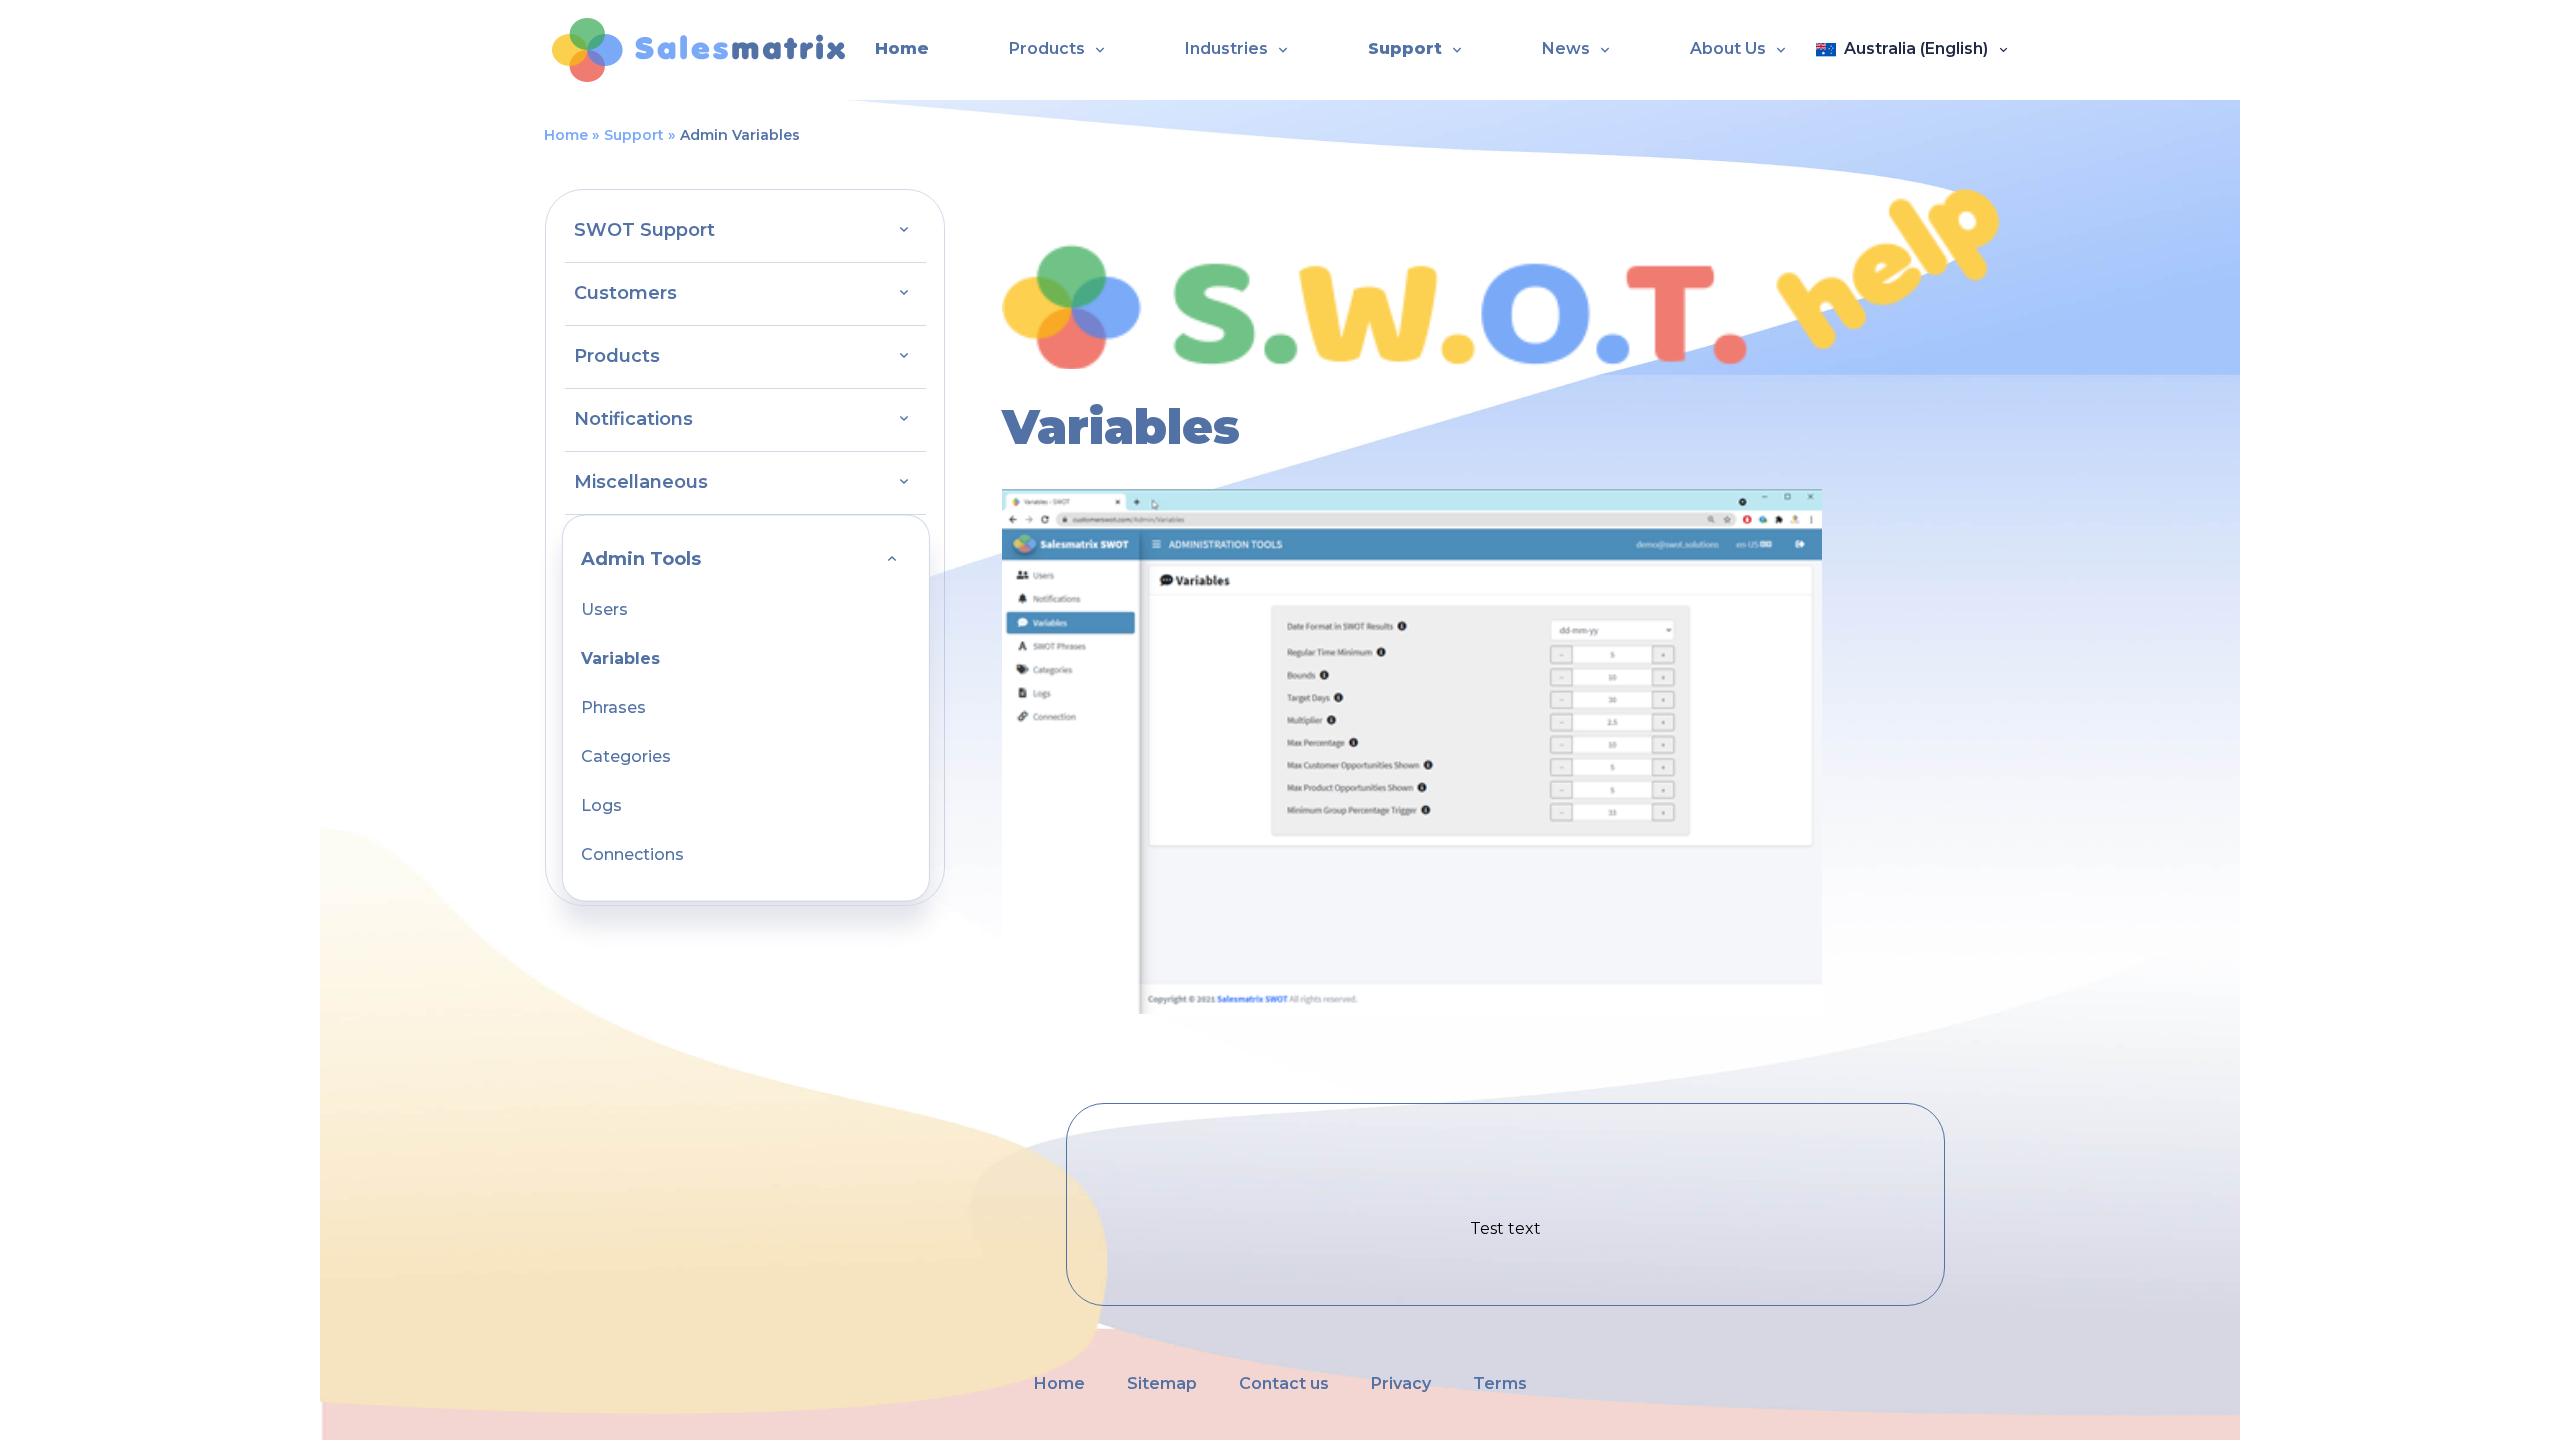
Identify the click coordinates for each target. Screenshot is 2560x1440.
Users (604, 609)
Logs (601, 805)
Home (902, 48)
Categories (626, 756)
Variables (620, 658)
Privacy (1401, 1383)
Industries (1226, 48)
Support (1405, 48)
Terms (1500, 1383)
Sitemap (1162, 1383)
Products (1047, 48)
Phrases (613, 707)
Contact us (1284, 1383)
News (1566, 48)
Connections (632, 854)
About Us (1728, 48)
